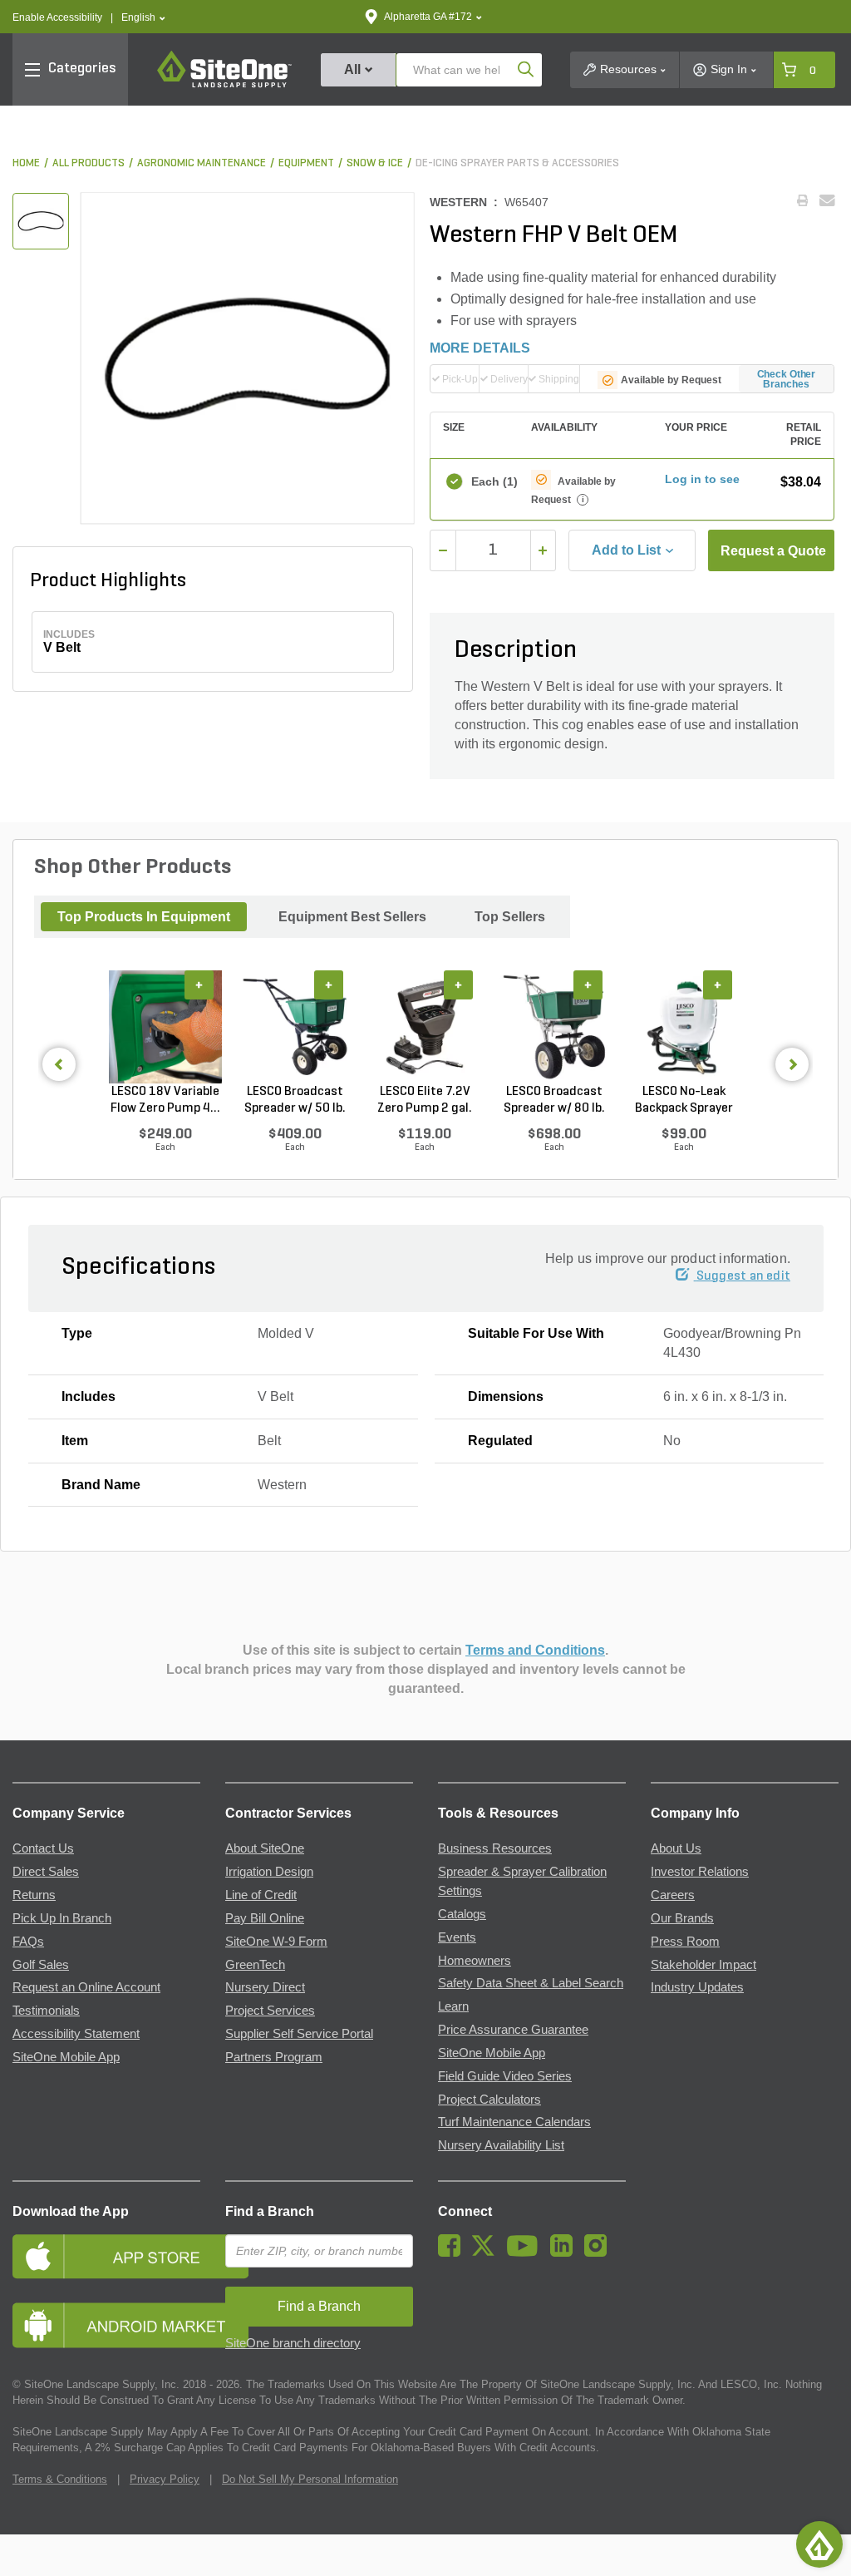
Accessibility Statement (76, 2034)
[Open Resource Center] (819, 2544)
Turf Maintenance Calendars (514, 2122)
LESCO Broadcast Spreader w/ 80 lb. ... (554, 1101)
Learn (453, 2006)
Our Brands (682, 1918)
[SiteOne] (224, 85)
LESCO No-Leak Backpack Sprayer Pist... (684, 1101)
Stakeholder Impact (703, 1965)
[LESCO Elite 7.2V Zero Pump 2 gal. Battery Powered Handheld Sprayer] (425, 1027)
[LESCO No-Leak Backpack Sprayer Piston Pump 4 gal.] (684, 1027)
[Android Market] (106, 2325)
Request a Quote (773, 551)
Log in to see (702, 479)
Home (26, 163)
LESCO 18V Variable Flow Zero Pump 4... (165, 1100)
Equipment (306, 163)
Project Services (270, 2011)
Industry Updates (697, 1987)
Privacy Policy (165, 2479)
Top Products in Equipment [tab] (144, 917)
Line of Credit (261, 1895)
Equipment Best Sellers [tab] (352, 917)
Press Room (685, 1942)
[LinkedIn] (566, 2253)
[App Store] (106, 2256)
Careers (673, 1895)
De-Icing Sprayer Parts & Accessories (517, 163)
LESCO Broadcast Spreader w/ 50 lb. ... (295, 1101)
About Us (676, 1848)
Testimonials (46, 2011)
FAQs (28, 1942)
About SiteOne (265, 1848)
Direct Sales (46, 1872)
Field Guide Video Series (505, 2076)
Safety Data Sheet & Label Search (531, 1983)
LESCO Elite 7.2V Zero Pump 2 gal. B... (425, 1101)
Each (493, 481)
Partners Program (274, 2057)
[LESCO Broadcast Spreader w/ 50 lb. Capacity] (295, 1027)
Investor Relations (700, 1872)
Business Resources (495, 1848)
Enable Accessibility (57, 17)
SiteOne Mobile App (66, 2057)
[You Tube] (526, 2253)
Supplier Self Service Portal (299, 2034)
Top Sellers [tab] (510, 917)
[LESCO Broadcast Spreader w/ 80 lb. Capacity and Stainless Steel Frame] (554, 1027)
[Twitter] (487, 2253)
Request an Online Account (86, 1987)
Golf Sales (41, 1965)
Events (457, 1937)
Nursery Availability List (501, 2145)
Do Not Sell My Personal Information (310, 2479)
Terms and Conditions (535, 1650)
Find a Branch (270, 2211)
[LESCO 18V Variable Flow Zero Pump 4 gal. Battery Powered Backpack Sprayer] (165, 1027)
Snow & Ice (375, 163)
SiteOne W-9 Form (276, 1942)
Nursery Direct (265, 1987)
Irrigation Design (269, 1872)
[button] (143, 18)
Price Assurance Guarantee (513, 2030)
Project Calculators (489, 2100)
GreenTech (255, 1965)
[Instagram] (600, 2253)
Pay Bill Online (265, 1918)
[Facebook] (453, 2253)
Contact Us (43, 1848)
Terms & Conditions (60, 2479)
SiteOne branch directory (293, 2343)
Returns (34, 1895)
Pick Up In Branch (62, 1918)
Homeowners (475, 1961)
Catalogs (462, 1914)
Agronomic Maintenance (202, 163)
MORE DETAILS (480, 348)
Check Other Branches (787, 379)
